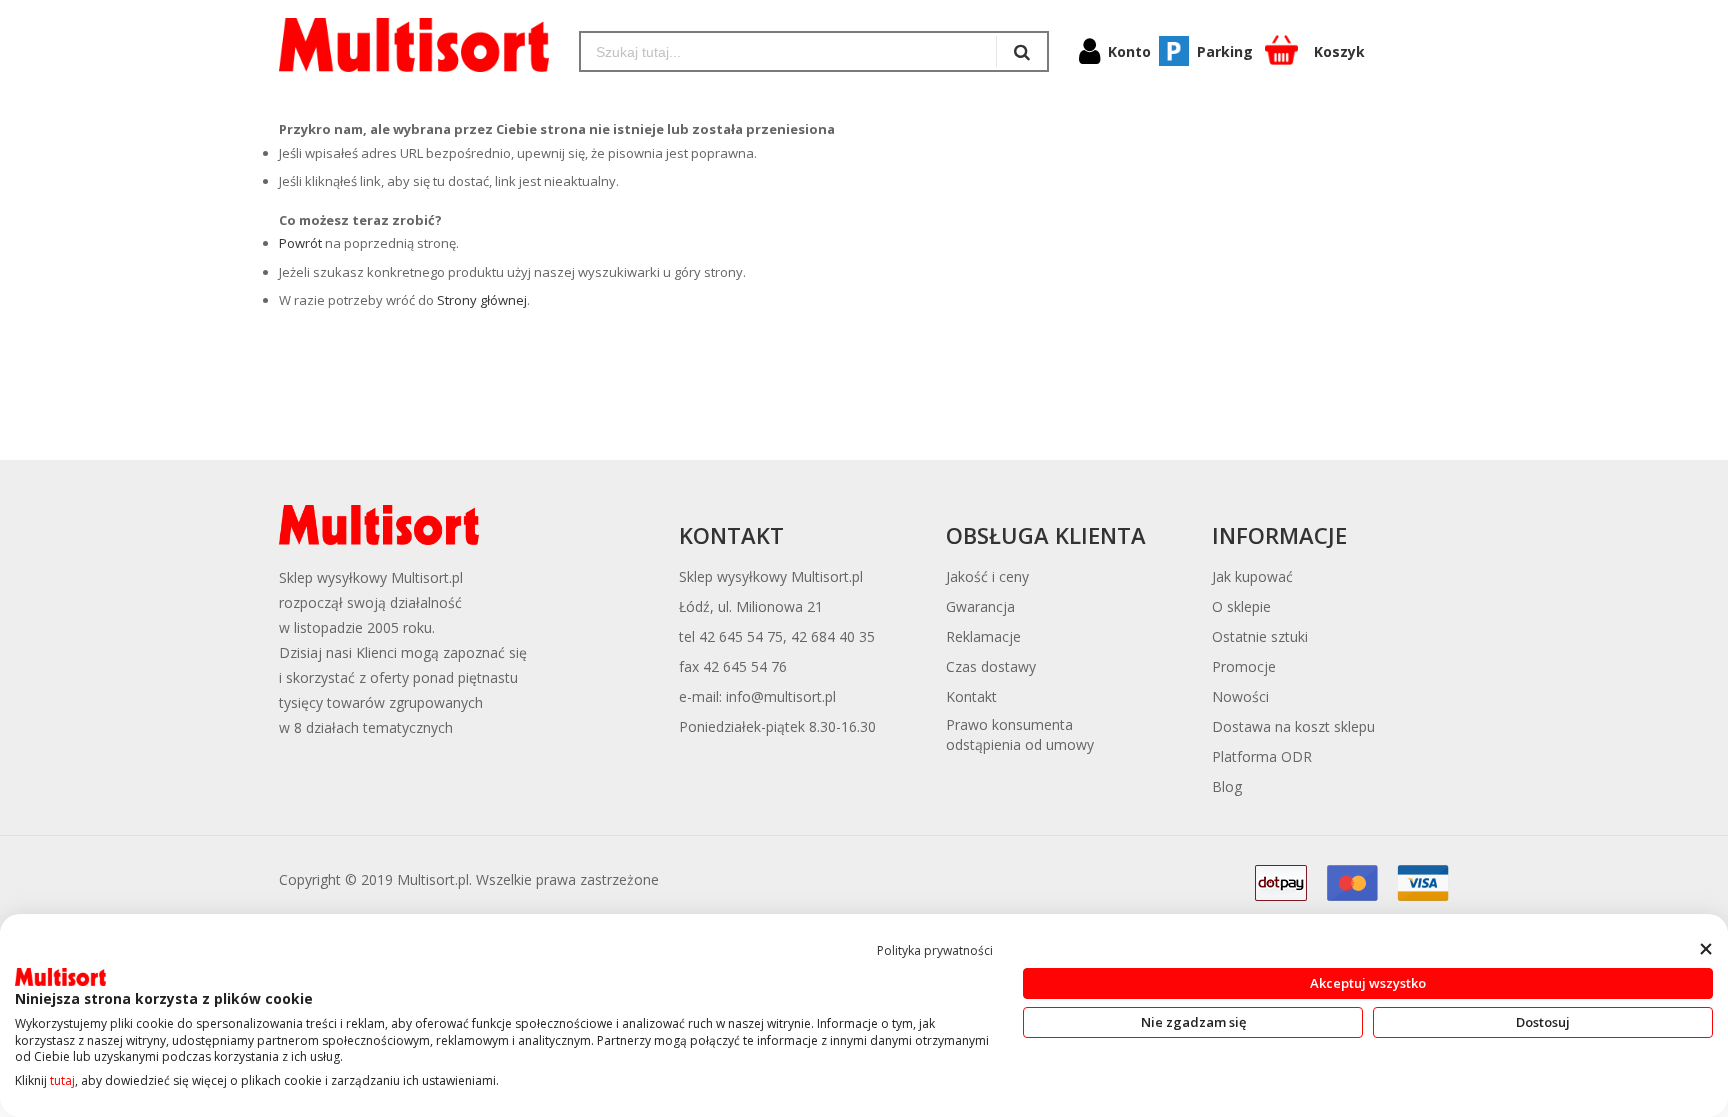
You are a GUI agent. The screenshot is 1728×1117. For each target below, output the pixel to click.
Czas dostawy (991, 666)
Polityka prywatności (935, 950)
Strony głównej (482, 300)
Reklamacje (983, 636)
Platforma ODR (1262, 756)
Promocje (1244, 666)
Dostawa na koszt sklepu (1293, 726)
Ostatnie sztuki (1260, 636)
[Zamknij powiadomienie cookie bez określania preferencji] (1705, 948)
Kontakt (971, 696)
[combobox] (788, 51)
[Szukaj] (1021, 51)
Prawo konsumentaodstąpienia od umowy (1020, 734)
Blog (1227, 786)
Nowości (1240, 696)
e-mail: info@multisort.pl (757, 696)
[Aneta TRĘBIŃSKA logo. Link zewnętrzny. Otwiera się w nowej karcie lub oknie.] (60, 977)
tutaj (62, 1080)
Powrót (300, 243)
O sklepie (1241, 606)
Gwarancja (980, 606)
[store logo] (414, 45)
